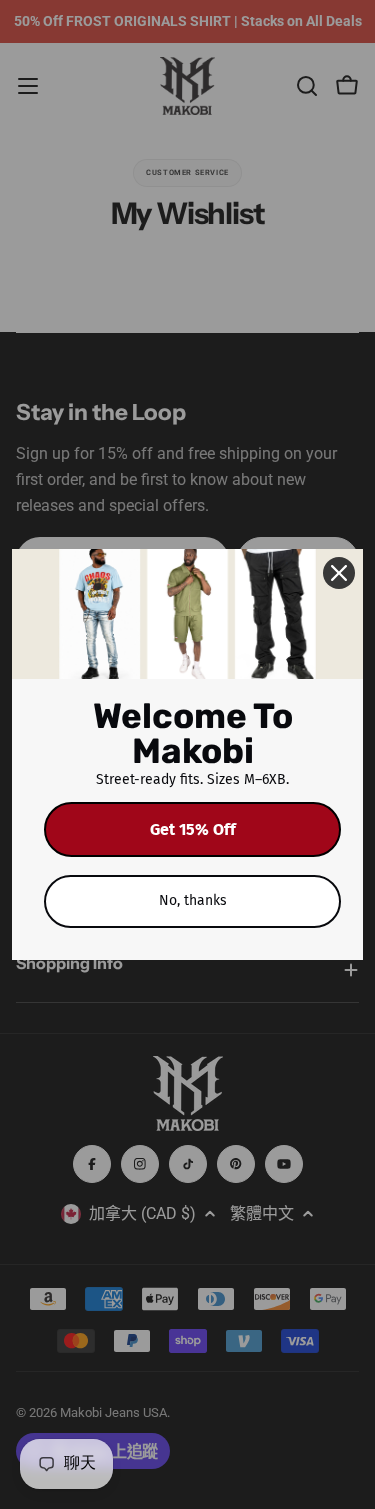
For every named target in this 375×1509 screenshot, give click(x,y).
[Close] (339, 573)
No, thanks (193, 900)
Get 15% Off (193, 829)
